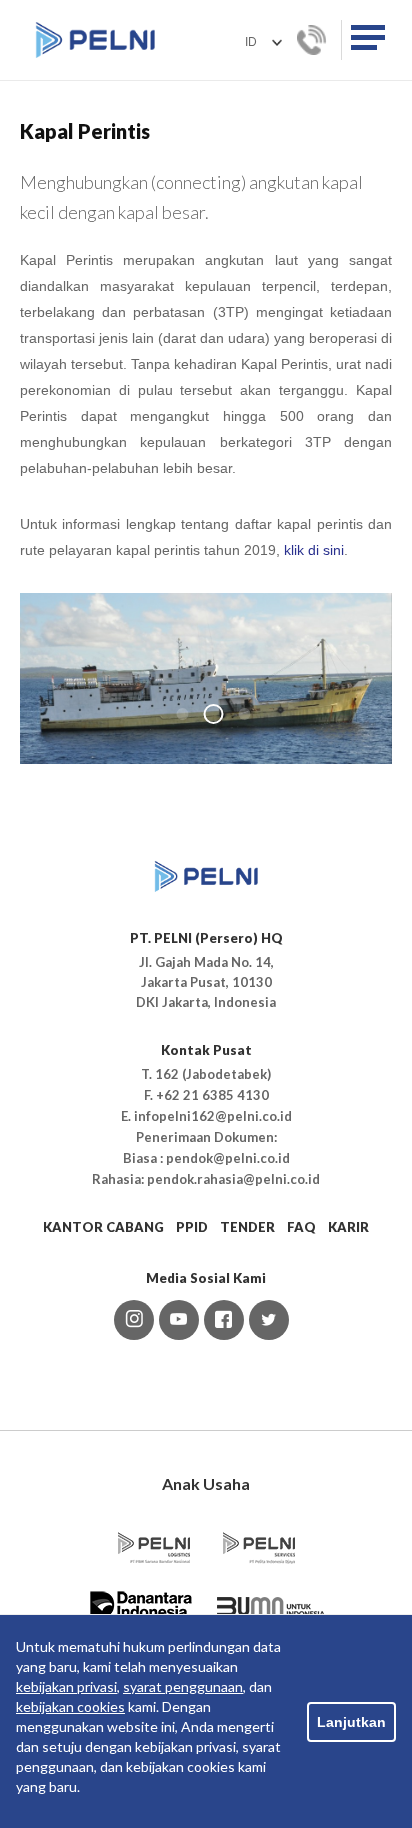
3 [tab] (245, 714)
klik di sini (314, 550)
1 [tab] (183, 714)
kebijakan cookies (70, 1706)
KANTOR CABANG (103, 1227)
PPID (192, 1227)
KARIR (348, 1227)
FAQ (301, 1227)
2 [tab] (214, 714)
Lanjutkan (351, 1722)
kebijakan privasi (66, 1686)
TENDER (247, 1227)
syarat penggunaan (183, 1686)
